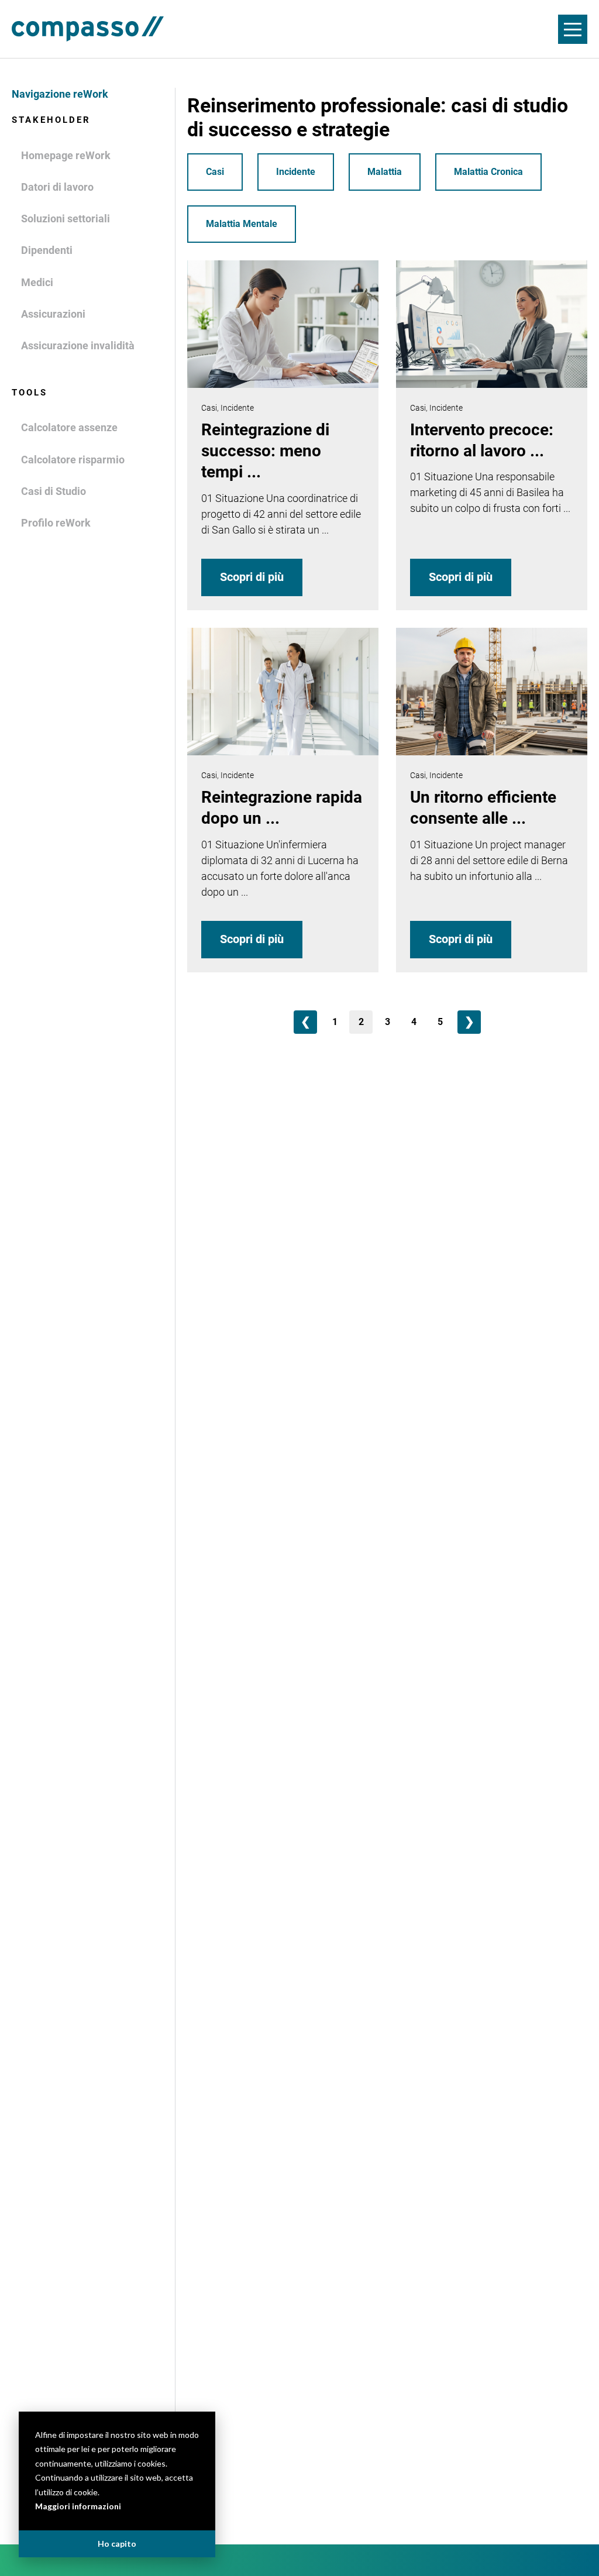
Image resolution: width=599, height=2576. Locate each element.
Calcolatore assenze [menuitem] (69, 427)
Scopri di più (252, 577)
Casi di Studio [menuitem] (54, 491)
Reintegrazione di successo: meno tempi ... (265, 451)
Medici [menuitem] (37, 282)
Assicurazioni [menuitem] (53, 314)
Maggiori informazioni (78, 2506)
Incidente (296, 172)
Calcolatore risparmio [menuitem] (73, 460)
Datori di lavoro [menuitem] (57, 187)
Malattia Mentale (242, 224)
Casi (215, 172)
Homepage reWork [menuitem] (66, 155)
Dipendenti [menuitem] (47, 250)
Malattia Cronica (488, 172)
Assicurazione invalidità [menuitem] (78, 345)
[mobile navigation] (573, 29)
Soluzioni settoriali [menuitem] (66, 219)
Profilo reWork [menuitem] (56, 523)
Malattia (385, 172)
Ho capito (117, 2544)
